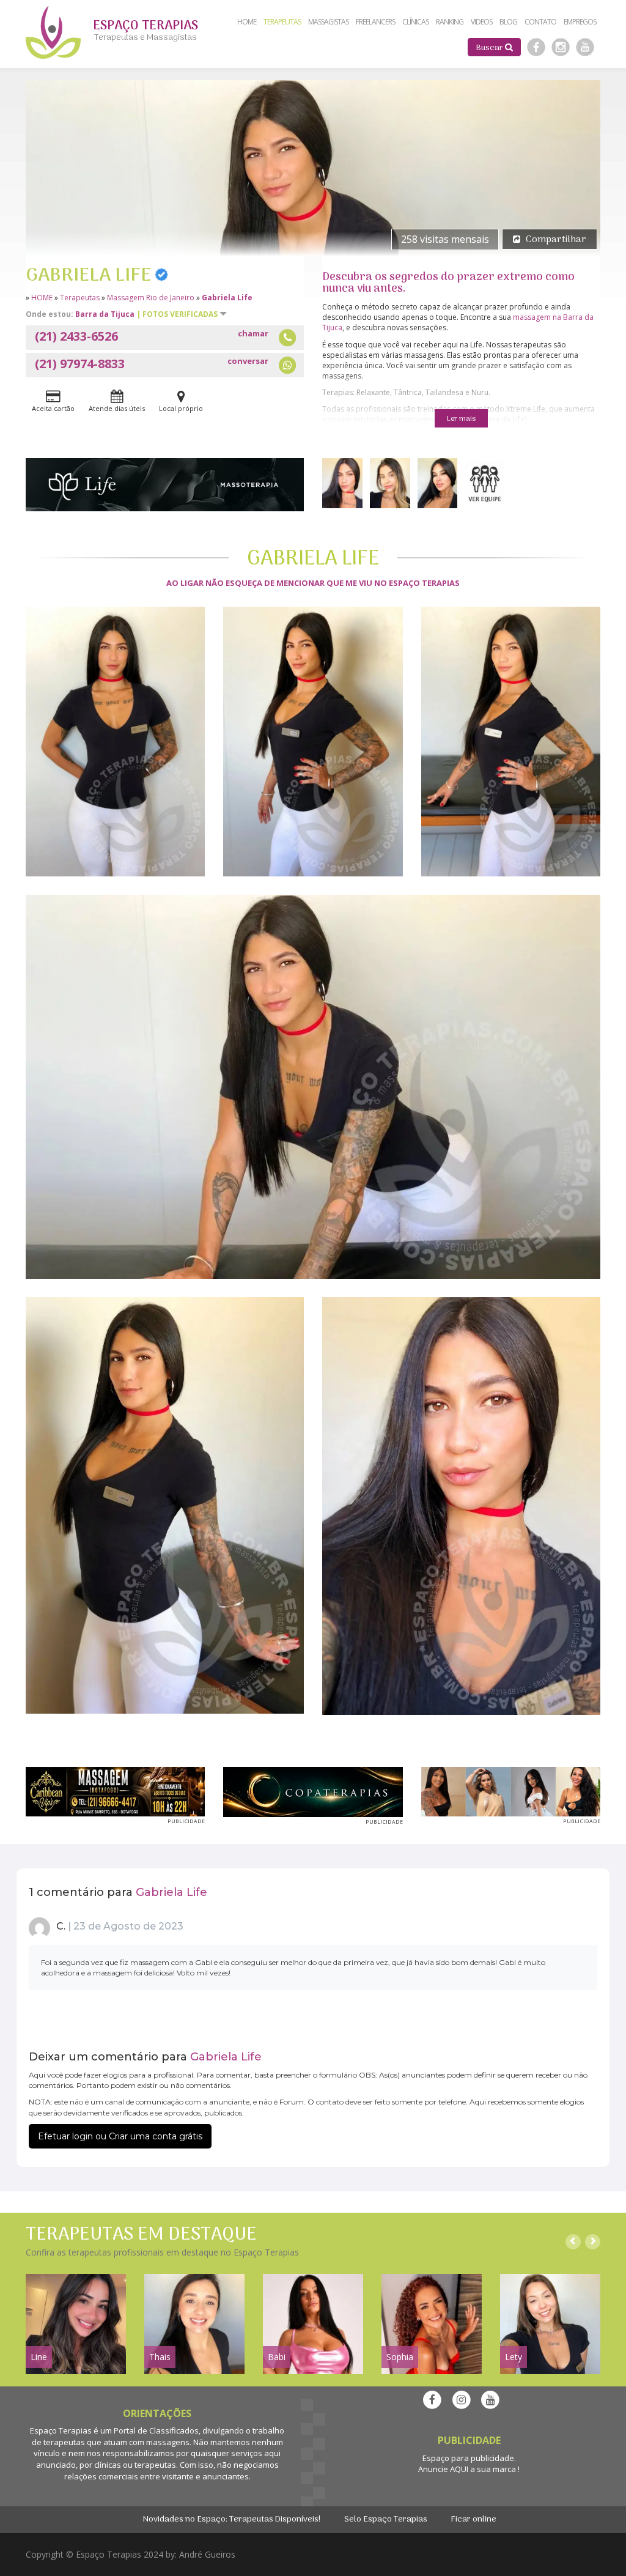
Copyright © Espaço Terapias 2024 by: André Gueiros (131, 2554)
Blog (508, 22)
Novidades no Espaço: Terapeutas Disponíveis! (232, 2519)
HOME (42, 298)
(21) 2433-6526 (152, 336)
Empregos (580, 22)
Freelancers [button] (375, 22)
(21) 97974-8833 (152, 364)
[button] (494, 47)
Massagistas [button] (328, 22)
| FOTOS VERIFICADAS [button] (178, 314)
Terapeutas (80, 298)
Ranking (450, 22)
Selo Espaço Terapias (386, 2519)
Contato (540, 22)
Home (247, 22)
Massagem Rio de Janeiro (151, 298)
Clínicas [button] (415, 22)
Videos (481, 22)
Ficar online (473, 2519)
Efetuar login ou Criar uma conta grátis (120, 2136)
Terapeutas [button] (282, 22)
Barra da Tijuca (105, 314)
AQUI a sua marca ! (485, 2469)
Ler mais (461, 419)
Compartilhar (556, 240)
